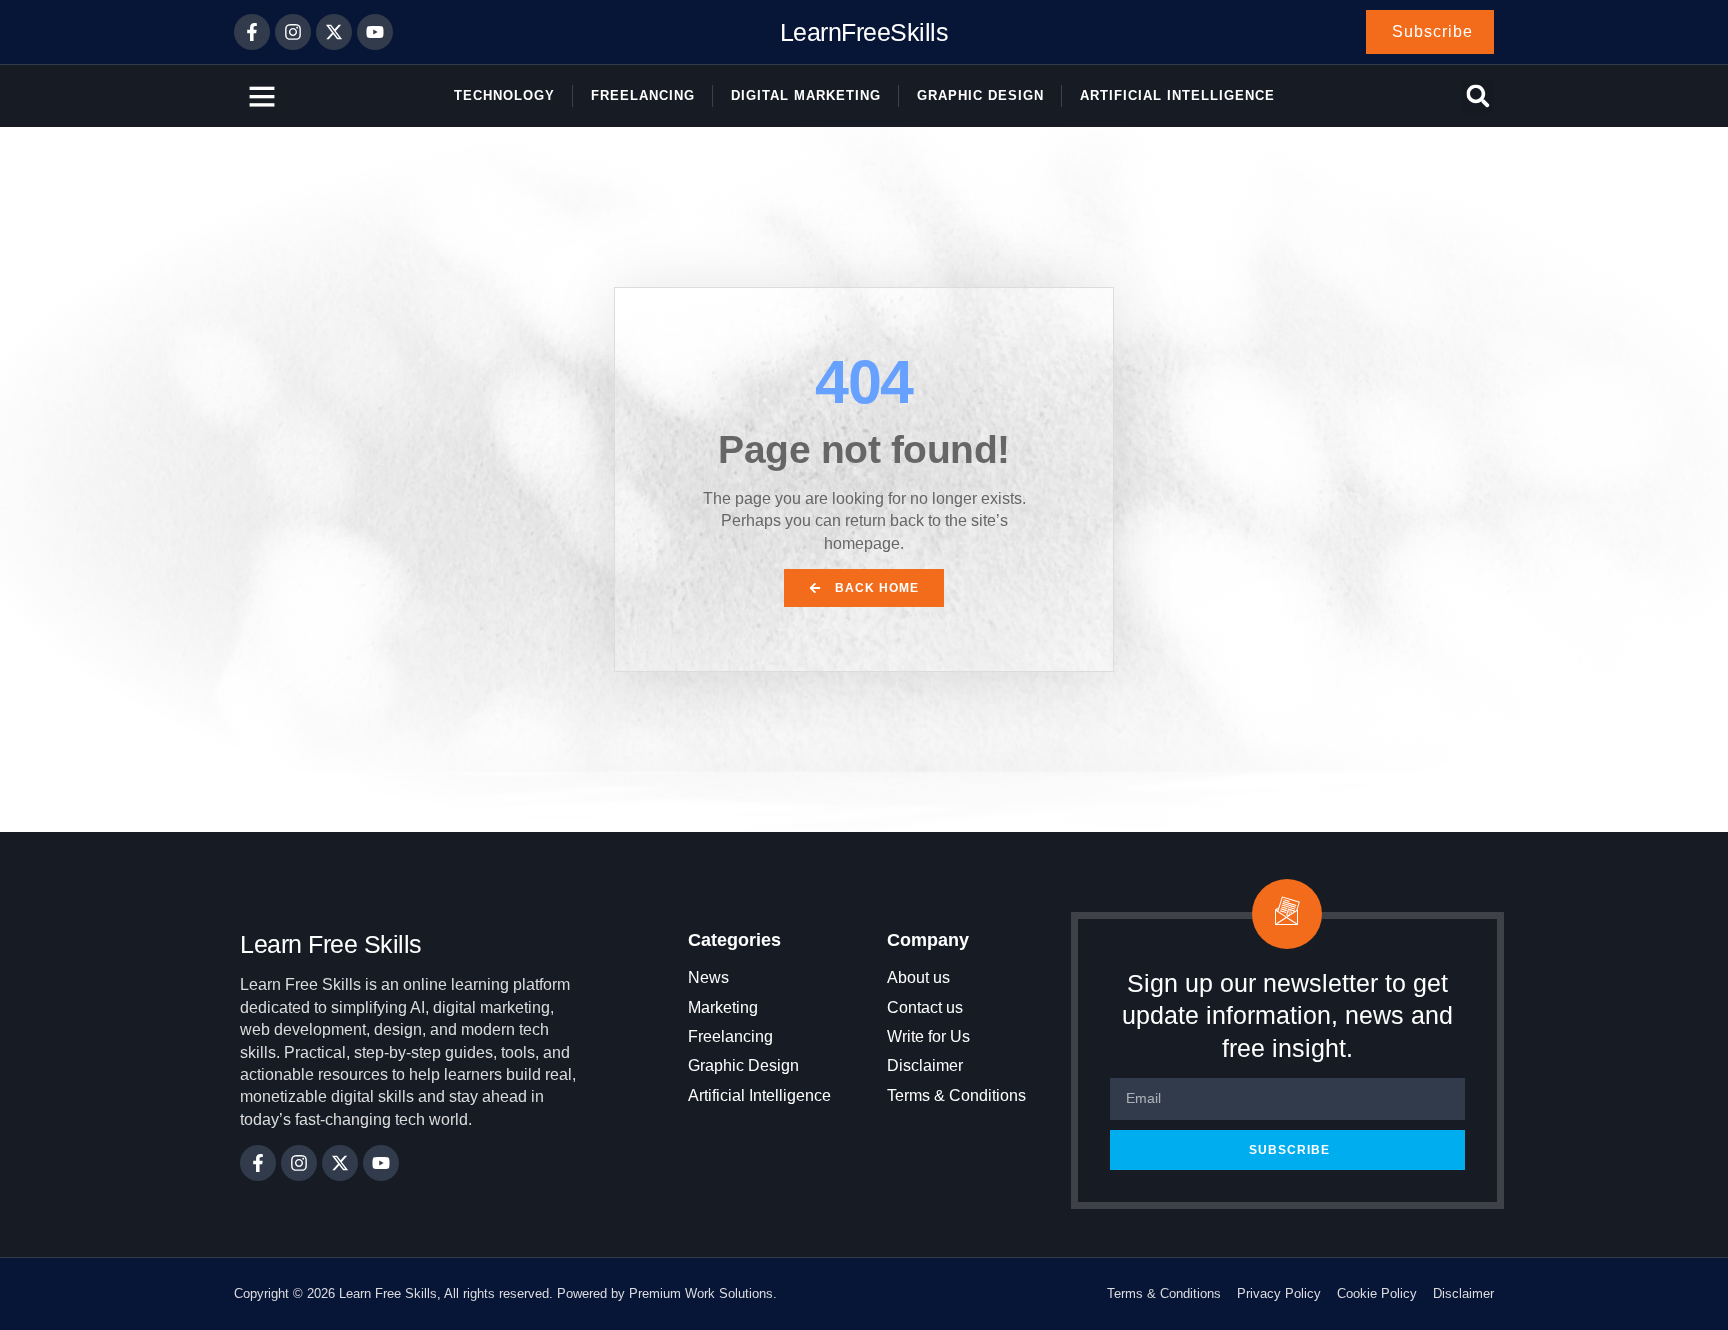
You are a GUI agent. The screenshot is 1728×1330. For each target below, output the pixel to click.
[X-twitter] (334, 32)
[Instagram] (293, 32)
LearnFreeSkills (864, 32)
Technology (504, 95)
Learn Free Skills (331, 944)
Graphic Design (980, 95)
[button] (1477, 96)
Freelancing (643, 95)
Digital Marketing (806, 95)
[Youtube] (375, 32)
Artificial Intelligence (1177, 95)
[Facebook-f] (252, 32)
